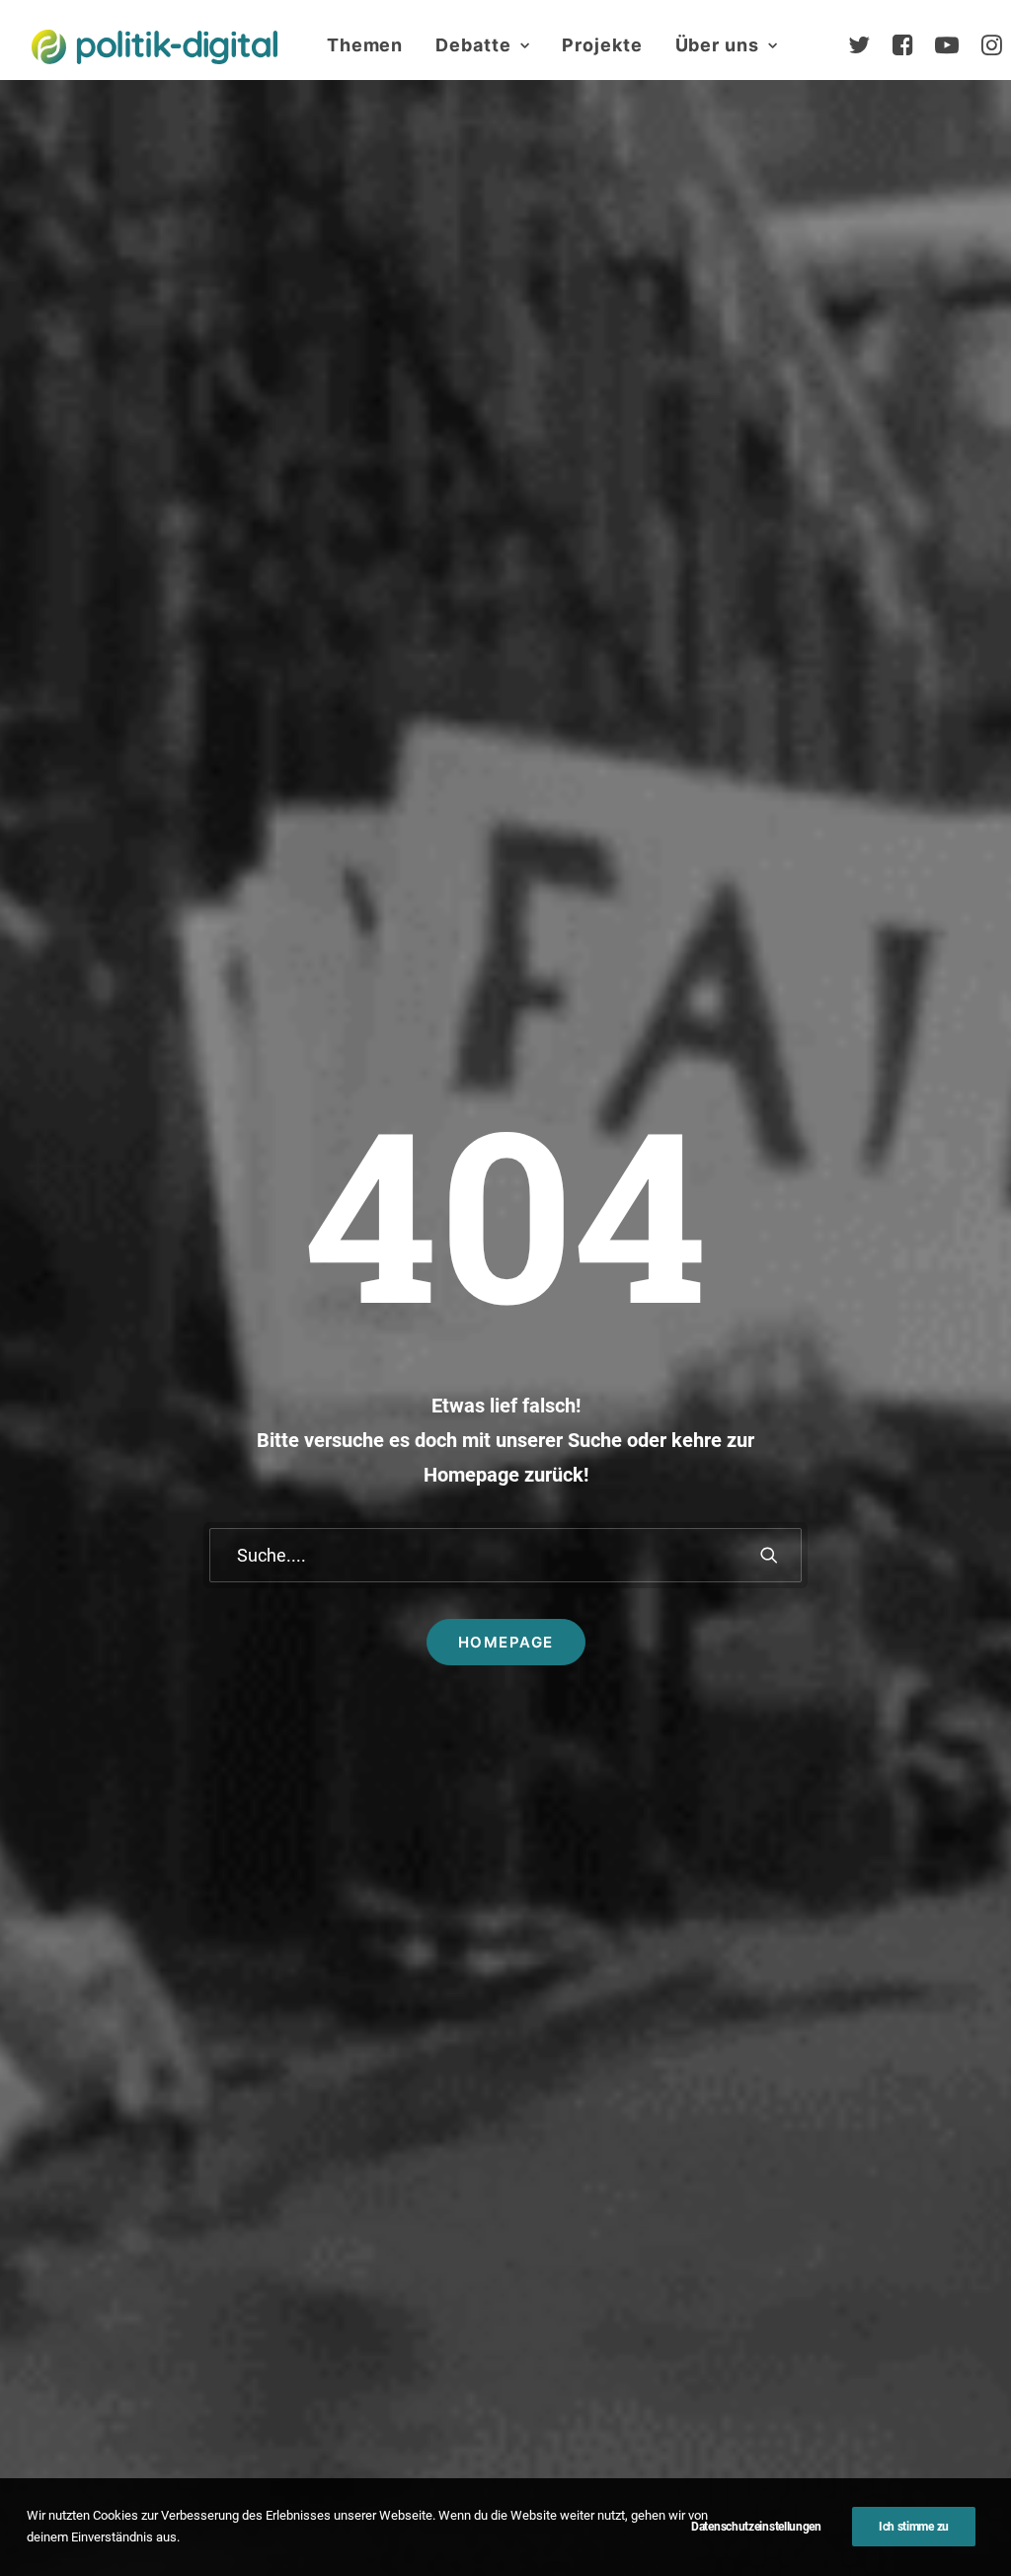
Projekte (602, 45)
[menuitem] (365, 45)
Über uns (717, 45)
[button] (769, 1555)
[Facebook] (911, 45)
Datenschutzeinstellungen (756, 2527)
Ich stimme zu (914, 2527)
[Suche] (505, 1555)
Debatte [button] (473, 45)
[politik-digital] (155, 47)
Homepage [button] (506, 1642)
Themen (365, 45)
